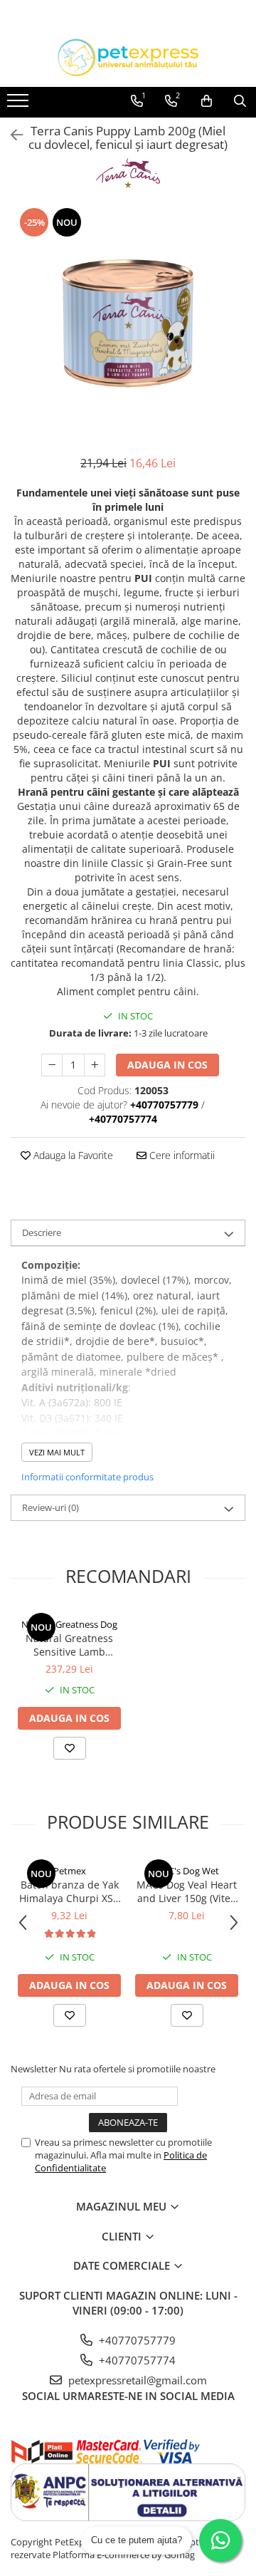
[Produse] (20, 105)
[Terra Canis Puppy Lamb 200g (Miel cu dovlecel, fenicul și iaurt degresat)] (128, 323)
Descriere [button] (42, 1232)
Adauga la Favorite (72, 1155)
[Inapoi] (11, 135)
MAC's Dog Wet (187, 1871)
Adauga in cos (167, 1065)
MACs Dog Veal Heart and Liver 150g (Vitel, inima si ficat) (187, 1891)
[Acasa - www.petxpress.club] (128, 57)
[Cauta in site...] (240, 101)
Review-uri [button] (50, 1507)
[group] (128, 323)
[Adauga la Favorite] (70, 1748)
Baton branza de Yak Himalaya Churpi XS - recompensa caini (69, 1891)
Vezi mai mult (57, 1452)
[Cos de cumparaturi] (207, 101)
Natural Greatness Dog (69, 1624)
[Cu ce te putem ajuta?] (220, 2540)
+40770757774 (136, 2360)
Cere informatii (181, 1155)
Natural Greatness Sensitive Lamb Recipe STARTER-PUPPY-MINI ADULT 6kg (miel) (69, 1645)
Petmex (70, 1871)
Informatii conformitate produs (87, 1477)
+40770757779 (136, 2340)
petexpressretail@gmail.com (136, 2380)
